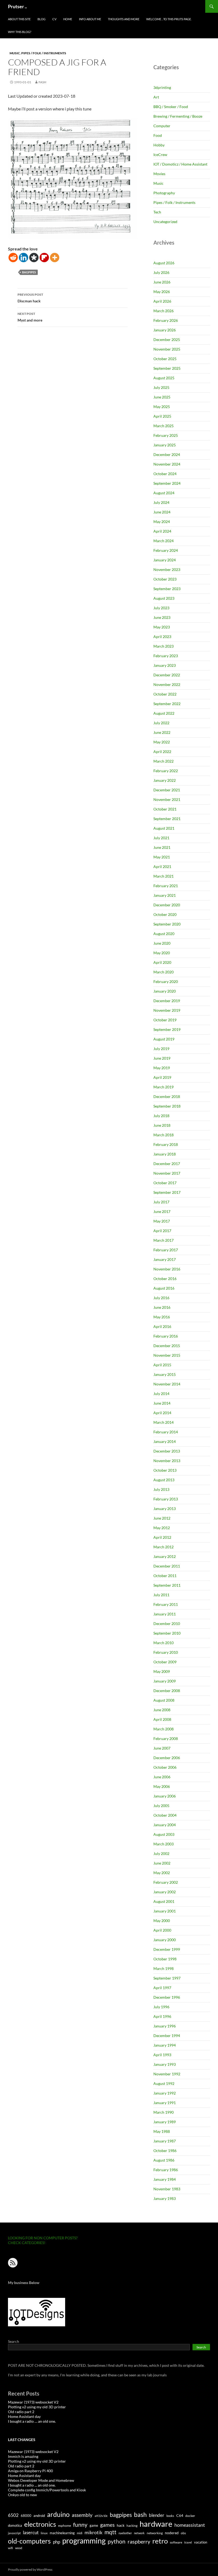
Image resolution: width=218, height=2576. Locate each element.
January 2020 (165, 991)
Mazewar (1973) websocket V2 (33, 2402)
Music (15, 53)
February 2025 (166, 435)
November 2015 (167, 1355)
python (117, 2541)
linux (44, 2533)
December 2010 (167, 1624)
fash (42, 82)
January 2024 (165, 560)
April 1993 (162, 2055)
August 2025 (164, 378)
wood (19, 2548)
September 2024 (167, 483)
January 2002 (165, 1892)
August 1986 (164, 2160)
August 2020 (164, 934)
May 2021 (162, 857)
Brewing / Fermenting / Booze (178, 116)
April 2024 (162, 531)
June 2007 (162, 1748)
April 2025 (162, 416)
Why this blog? (20, 32)
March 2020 (163, 972)
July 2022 (161, 723)
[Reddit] (13, 258)
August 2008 (164, 1700)
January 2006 (165, 1796)
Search (14, 2341)
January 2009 (165, 1681)
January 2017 (165, 1259)
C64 (180, 2515)
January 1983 (165, 2198)
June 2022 (162, 732)
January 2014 (165, 1441)
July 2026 (161, 272)
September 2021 (167, 819)
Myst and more (30, 317)
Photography (164, 193)
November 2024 (167, 464)
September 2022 (167, 704)
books (170, 2516)
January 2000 (165, 1940)
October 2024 (165, 474)
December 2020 (167, 905)
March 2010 (163, 1643)
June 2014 (162, 1403)
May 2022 (162, 742)
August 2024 (164, 493)
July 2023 (161, 608)
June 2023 (162, 617)
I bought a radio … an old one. (32, 2421)
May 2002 (162, 1873)
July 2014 (161, 1394)
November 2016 (167, 1269)
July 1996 (161, 2007)
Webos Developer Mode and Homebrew (41, 2480)
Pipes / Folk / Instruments (44, 53)
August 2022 (164, 713)
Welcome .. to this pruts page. (169, 19)
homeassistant (190, 2525)
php (56, 2542)
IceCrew (160, 155)
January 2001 (165, 1911)
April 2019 (162, 1077)
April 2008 (162, 1719)
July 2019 (161, 1049)
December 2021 (167, 790)
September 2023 (167, 589)
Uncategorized (165, 222)
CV (54, 19)
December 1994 (167, 2036)
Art (156, 97)
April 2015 (162, 1365)
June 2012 (162, 1518)
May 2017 (162, 1221)
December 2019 (167, 1001)
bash (140, 2515)
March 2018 (163, 1135)
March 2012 (163, 1547)
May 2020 (162, 953)
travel (188, 2542)
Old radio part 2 (21, 2412)
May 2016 (162, 1317)
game (94, 2525)
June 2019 (162, 1058)
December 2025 (167, 340)
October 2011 (165, 1576)
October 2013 (165, 1470)
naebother (125, 2533)
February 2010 (166, 1652)
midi (80, 2533)
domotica (15, 2525)
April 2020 (162, 962)
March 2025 (163, 426)
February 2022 (166, 771)
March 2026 (163, 311)
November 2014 (167, 1384)
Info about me (90, 19)
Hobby (159, 145)
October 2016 (165, 1279)
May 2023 (162, 627)
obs (183, 2533)
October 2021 (165, 809)
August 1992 (164, 2083)
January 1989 (165, 2122)
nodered (172, 2533)
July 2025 (161, 387)
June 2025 (162, 397)
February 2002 (166, 1882)
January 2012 (165, 1556)
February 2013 (166, 1499)
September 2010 (167, 1633)
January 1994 (165, 2045)
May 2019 (162, 1068)
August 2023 (164, 598)
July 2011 (161, 1595)
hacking (132, 2526)
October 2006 (165, 1767)
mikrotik (93, 2532)
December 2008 (167, 1691)
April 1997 (162, 1988)
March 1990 (163, 2112)
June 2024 (162, 512)
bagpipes (29, 272)
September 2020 (167, 924)
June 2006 (162, 1777)
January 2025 (165, 445)
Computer (162, 126)
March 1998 (163, 1968)
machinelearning (62, 2533)
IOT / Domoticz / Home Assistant (180, 164)
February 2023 (166, 656)
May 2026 (162, 292)
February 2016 (166, 1336)
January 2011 (165, 1614)
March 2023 (163, 646)
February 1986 (166, 2170)
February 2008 (166, 1738)
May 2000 (162, 1921)
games (107, 2525)
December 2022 (167, 675)
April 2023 (162, 637)
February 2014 (166, 1432)
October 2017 (165, 1183)
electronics (40, 2524)
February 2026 (166, 320)
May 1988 (162, 2131)
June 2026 (162, 282)
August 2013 (164, 1480)
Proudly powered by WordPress (30, 2569)
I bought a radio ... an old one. (32, 2485)
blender (157, 2515)
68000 (26, 2516)
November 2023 (167, 569)
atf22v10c (101, 2516)
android (39, 2516)
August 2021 (164, 828)
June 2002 (162, 1863)
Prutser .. (17, 6)
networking (155, 2533)
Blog (41, 19)
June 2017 (162, 1211)
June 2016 (162, 1307)
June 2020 (162, 943)
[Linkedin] (24, 258)
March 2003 (163, 1844)
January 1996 (165, 2026)
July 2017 (161, 1202)
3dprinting (162, 87)
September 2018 (167, 1106)
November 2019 (167, 1010)
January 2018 (165, 1154)
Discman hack (30, 298)
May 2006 (162, 1786)
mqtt (110, 2532)
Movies (159, 174)
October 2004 (165, 1815)
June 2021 (162, 847)
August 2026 (164, 263)
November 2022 (167, 684)
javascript (14, 2533)
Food (158, 135)
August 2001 (164, 1901)
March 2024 (163, 541)
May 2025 (162, 407)
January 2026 (165, 330)
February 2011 (166, 1604)
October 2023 (165, 579)
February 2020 (166, 982)
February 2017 (166, 1250)
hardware (156, 2524)
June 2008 (162, 1710)
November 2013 (167, 1461)
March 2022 (163, 761)
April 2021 (162, 867)
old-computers (29, 2541)
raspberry (139, 2542)
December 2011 (167, 1566)
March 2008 (163, 1729)
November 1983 (167, 2189)
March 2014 (163, 1422)
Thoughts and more (124, 19)
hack (121, 2525)
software (176, 2542)
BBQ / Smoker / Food (171, 107)
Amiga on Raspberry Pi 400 (30, 2471)
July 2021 (161, 838)
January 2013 (165, 1509)
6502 (13, 2515)
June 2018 (162, 1125)
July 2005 (161, 1806)
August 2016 (164, 1288)
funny (80, 2524)
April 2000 (162, 1930)
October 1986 (165, 2151)
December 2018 (167, 1096)
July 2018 (161, 1116)
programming (84, 2541)
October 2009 (165, 1662)
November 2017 (167, 1173)
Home (68, 19)
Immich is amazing (23, 2456)
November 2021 (167, 799)
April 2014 (162, 1413)
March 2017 (163, 1240)
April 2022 (162, 752)
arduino (58, 2514)
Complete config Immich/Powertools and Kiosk (47, 2490)
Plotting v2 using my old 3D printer (37, 2407)
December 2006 (167, 1758)
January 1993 (165, 2064)
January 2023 (165, 665)
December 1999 (167, 1949)
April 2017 (162, 1231)
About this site (19, 19)
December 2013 (167, 1451)
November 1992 (167, 2074)
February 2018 (166, 1144)
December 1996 (167, 1997)
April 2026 (162, 301)
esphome (65, 2526)
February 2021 (166, 886)
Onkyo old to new (22, 2495)
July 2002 (161, 1853)
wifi (11, 2548)
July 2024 (161, 502)
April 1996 (162, 2016)
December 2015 (167, 1346)
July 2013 (161, 1489)
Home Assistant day (24, 2416)
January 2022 (165, 780)
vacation (201, 2542)
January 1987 (165, 2141)
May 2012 (162, 1528)
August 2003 (164, 1834)
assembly (82, 2515)
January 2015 (165, 1374)
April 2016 (162, 1326)
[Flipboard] (44, 258)
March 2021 (163, 876)
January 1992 (165, 2093)
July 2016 (161, 1298)
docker (190, 2516)
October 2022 (165, 694)
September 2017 (167, 1192)
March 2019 (163, 1087)
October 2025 (165, 359)
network (139, 2533)
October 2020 (165, 914)
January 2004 (165, 1825)
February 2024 (166, 550)
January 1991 (165, 2103)
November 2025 (167, 349)
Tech (157, 212)
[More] (55, 258)
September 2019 (167, 1029)
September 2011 (167, 1585)
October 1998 (165, 1959)
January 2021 (165, 895)
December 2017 (167, 1164)
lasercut (31, 2532)
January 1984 (165, 2179)
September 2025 (167, 368)
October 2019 (165, 1020)
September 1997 (167, 1978)
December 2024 (167, 454)
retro (160, 2541)
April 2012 (162, 1537)
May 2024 (162, 522)
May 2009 (162, 1671)
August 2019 (164, 1039)
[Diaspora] (34, 258)
